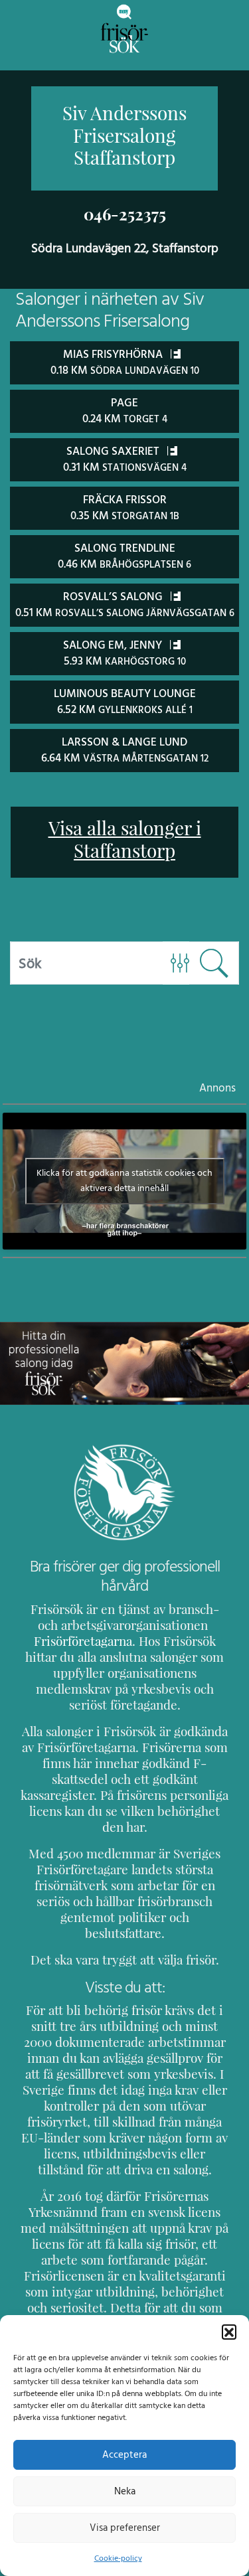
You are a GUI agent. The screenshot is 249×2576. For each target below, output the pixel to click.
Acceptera (124, 2455)
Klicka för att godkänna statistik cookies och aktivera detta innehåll (124, 1181)
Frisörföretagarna (83, 1641)
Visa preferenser (125, 2528)
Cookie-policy (118, 2558)
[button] (229, 2332)
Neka (125, 2491)
